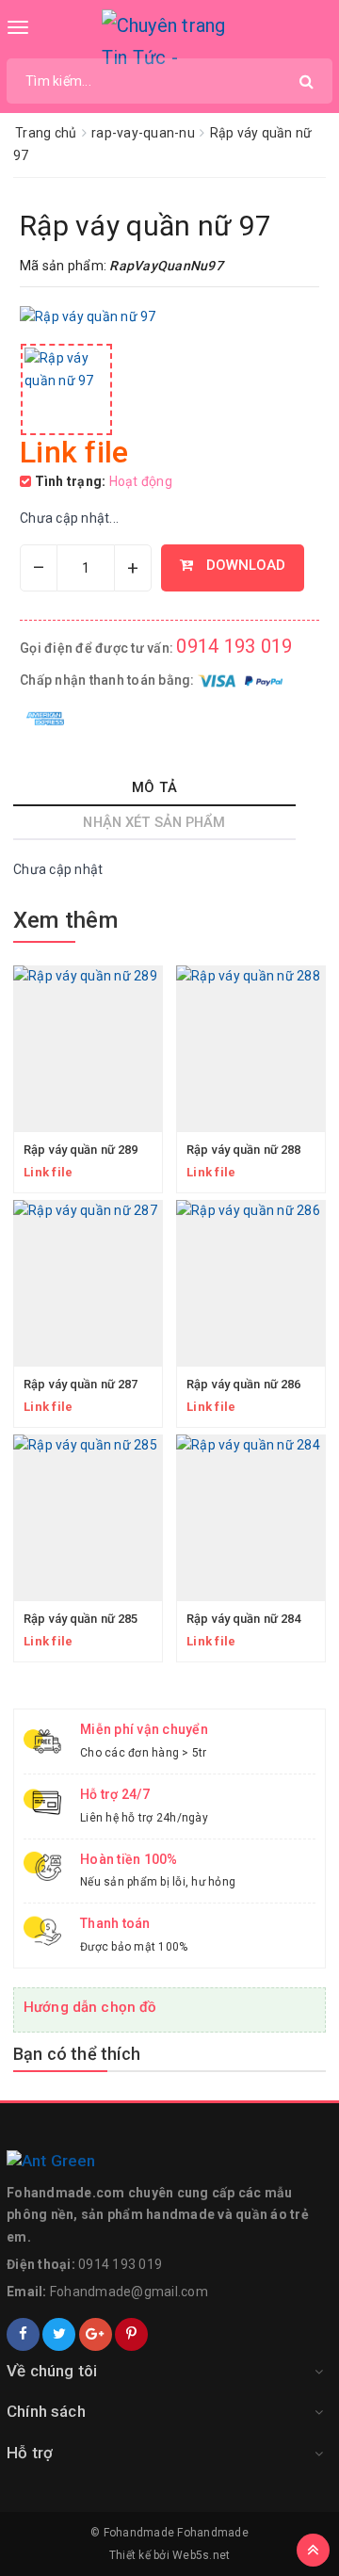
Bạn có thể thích (77, 2054)
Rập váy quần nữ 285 (81, 1619)
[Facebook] (23, 2334)
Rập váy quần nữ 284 (243, 1619)
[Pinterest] (131, 2334)
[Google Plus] (96, 2334)
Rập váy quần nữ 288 (243, 1150)
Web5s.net (201, 2555)
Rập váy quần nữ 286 (243, 1384)
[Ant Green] (169, 2162)
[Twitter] (59, 2334)
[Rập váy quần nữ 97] (66, 389)
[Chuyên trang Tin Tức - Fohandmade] (170, 38)
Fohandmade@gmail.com (129, 2292)
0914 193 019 (234, 646)
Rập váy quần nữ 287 (81, 1384)
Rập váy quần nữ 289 (81, 1150)
